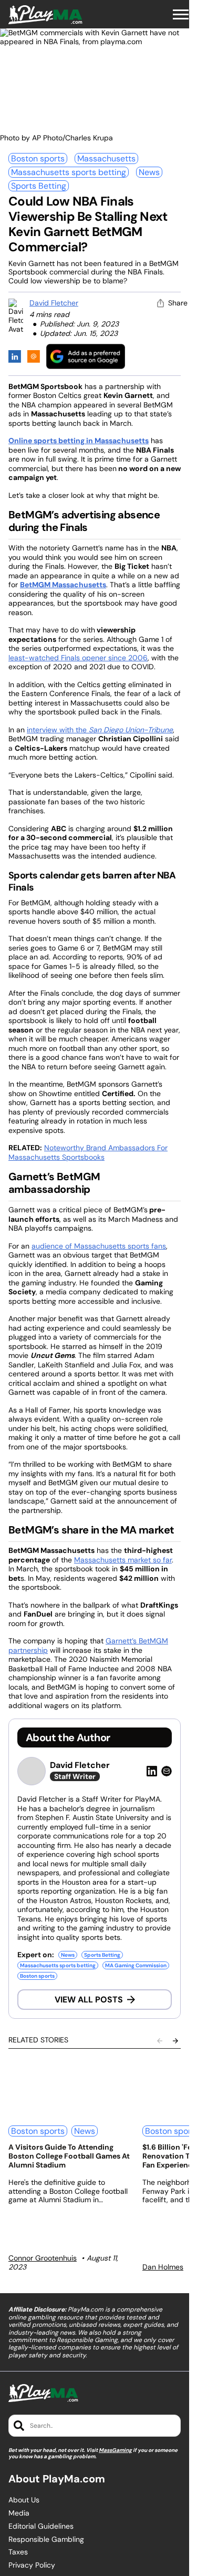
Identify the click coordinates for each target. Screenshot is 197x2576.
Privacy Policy (32, 2565)
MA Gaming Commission (136, 1965)
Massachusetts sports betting (69, 172)
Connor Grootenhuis (43, 2258)
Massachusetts (106, 159)
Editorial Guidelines (41, 2526)
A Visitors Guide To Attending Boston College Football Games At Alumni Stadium (69, 2156)
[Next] (175, 2041)
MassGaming (115, 2450)
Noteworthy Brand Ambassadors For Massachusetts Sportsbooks (88, 1152)
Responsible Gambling (46, 2539)
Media (19, 2513)
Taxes (18, 2552)
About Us (24, 2500)
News (149, 172)
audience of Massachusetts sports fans (99, 1246)
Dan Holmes (163, 2267)
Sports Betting (39, 186)
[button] (181, 15)
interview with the (100, 730)
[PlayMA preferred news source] (86, 356)
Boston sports (38, 159)
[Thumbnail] (69, 2088)
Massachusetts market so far (123, 1560)
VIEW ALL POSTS (89, 2000)
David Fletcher (54, 303)
